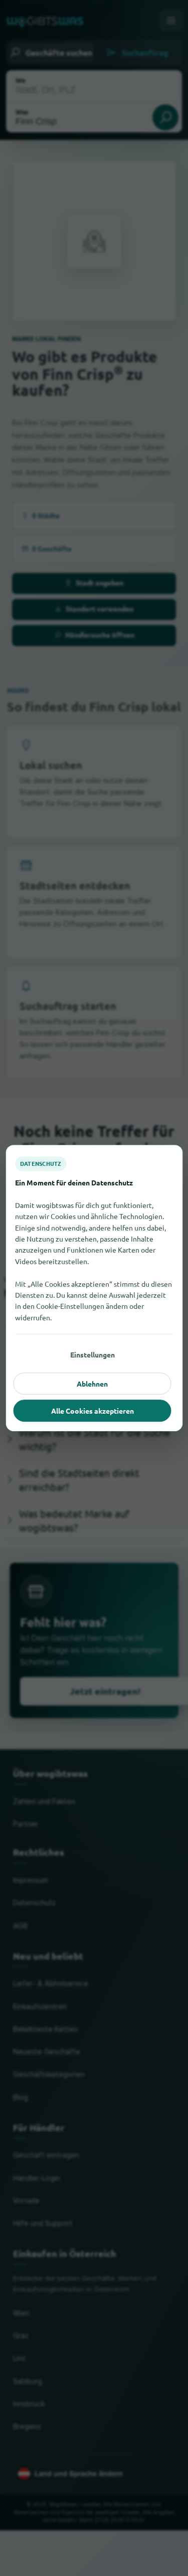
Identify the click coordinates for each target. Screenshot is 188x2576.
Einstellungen (92, 1354)
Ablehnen (92, 1384)
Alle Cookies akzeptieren (92, 1411)
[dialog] (94, 1288)
